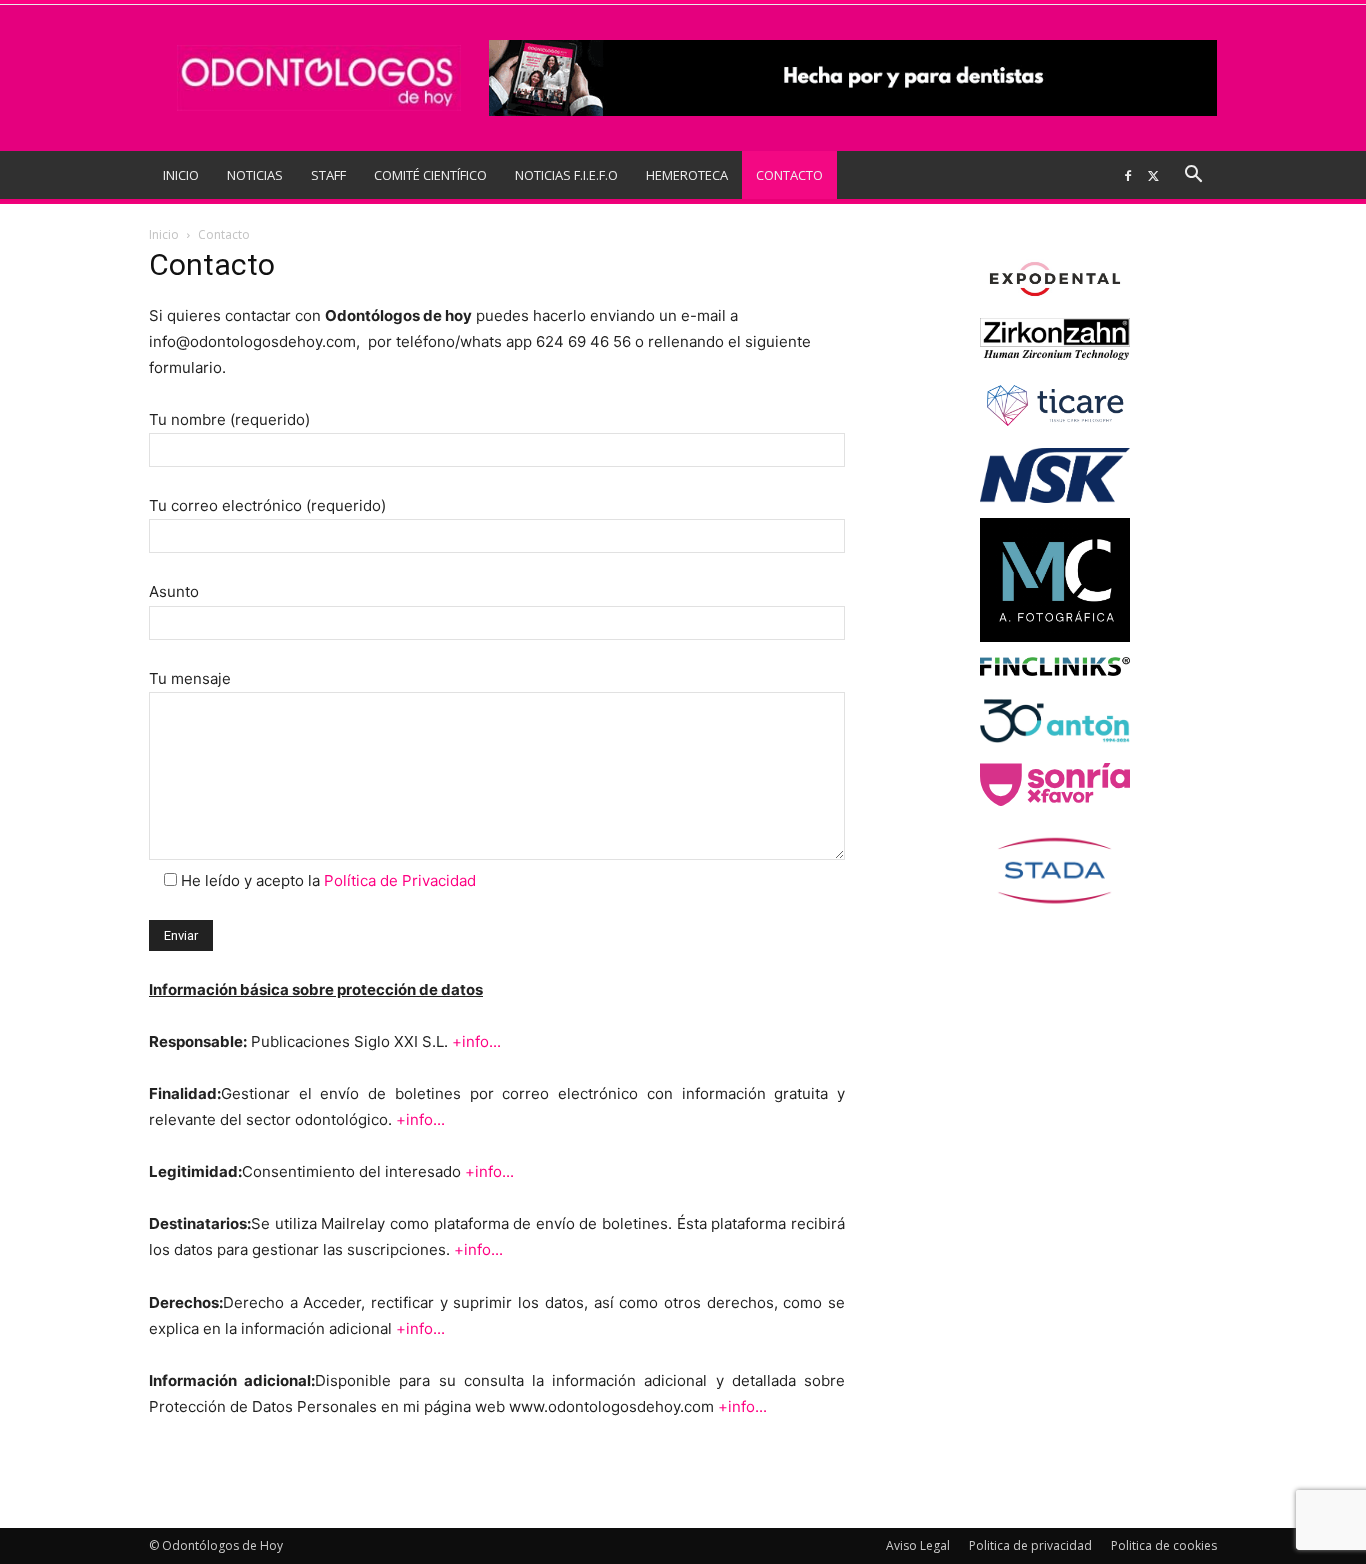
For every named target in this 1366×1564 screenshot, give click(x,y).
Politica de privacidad (1030, 1545)
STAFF (328, 175)
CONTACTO (789, 175)
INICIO (181, 175)
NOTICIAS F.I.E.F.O (566, 175)
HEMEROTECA (687, 175)
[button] (1193, 176)
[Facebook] (1128, 175)
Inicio (164, 234)
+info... (476, 1041)
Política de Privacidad (400, 880)
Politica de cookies (1164, 1545)
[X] (1153, 175)
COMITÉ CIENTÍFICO (430, 175)
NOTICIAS (255, 175)
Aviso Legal (918, 1545)
